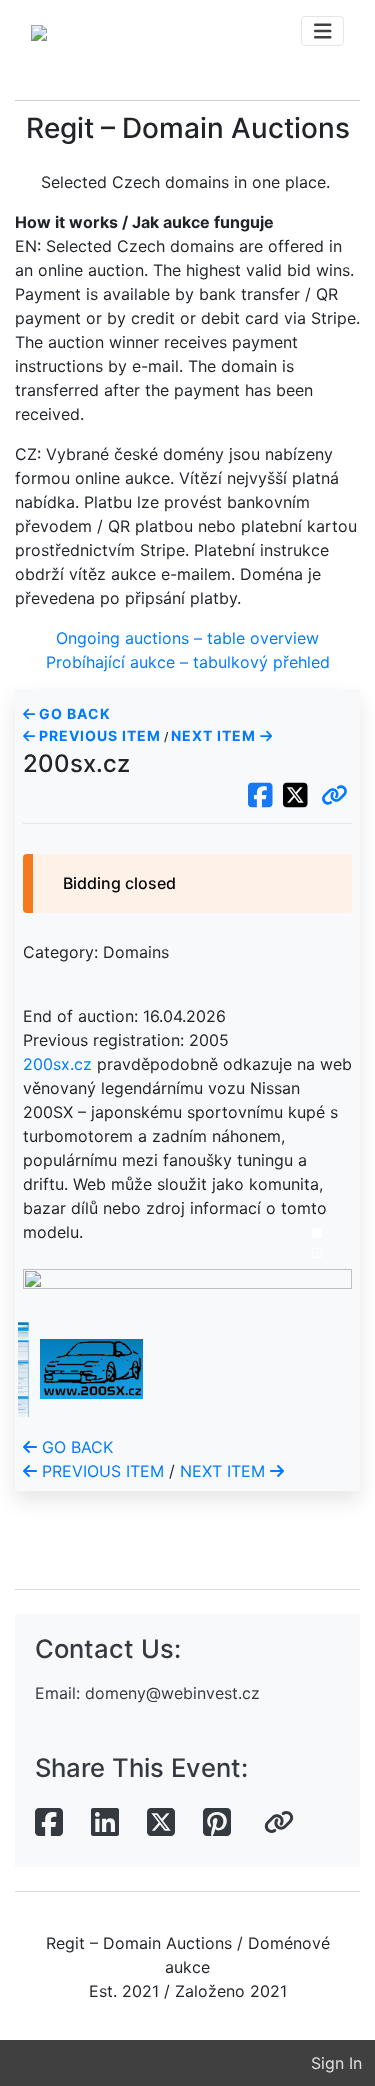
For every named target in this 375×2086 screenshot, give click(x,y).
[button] (334, 796)
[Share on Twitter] (161, 1823)
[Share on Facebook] (49, 1823)
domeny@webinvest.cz (172, 1693)
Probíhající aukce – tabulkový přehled (188, 662)
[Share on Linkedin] (105, 1823)
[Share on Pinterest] (217, 1823)
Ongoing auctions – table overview (187, 638)
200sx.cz (57, 1064)
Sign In (336, 2063)
